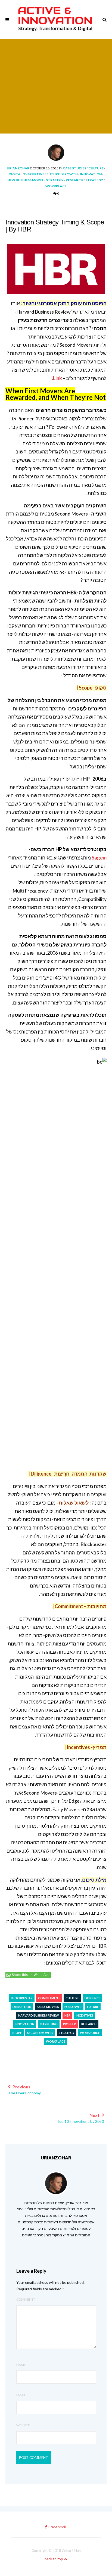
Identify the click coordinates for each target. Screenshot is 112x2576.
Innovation (91, 174)
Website (23, 2425)
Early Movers (48, 2007)
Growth (70, 174)
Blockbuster (22, 1998)
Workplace (56, 186)
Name (21, 2365)
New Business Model (26, 180)
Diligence (92, 1998)
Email (21, 2395)
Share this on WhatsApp (31, 1975)
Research (74, 180)
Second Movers (40, 2033)
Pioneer (69, 2024)
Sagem (99, 858)
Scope (17, 2033)
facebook (57, 2527)
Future (53, 174)
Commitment (49, 1998)
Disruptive (34, 174)
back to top (54, 2559)
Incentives (85, 2015)
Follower (73, 2007)
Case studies (74, 168)
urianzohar (18, 168)
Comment (26, 2299)
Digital (15, 174)
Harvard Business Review (39, 2015)
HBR (67, 2015)
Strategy (55, 180)
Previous (24, 2090)
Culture (96, 168)
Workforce (90, 2033)
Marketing (49, 2024)
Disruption (22, 2007)
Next (80, 2118)
